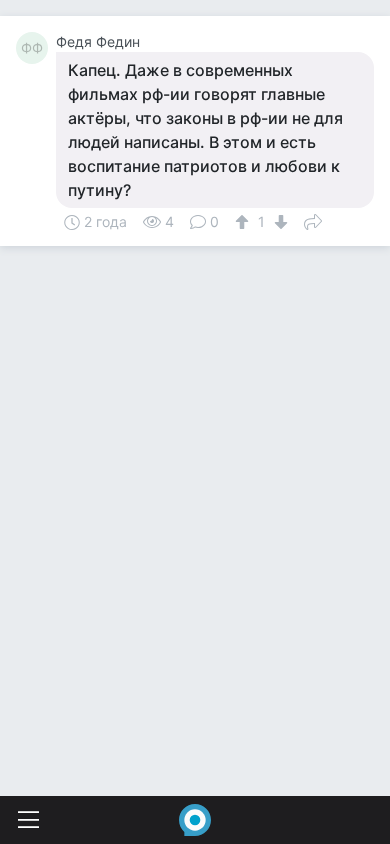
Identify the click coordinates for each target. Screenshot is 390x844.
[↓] (278, 222)
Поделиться (313, 220)
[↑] (244, 222)
